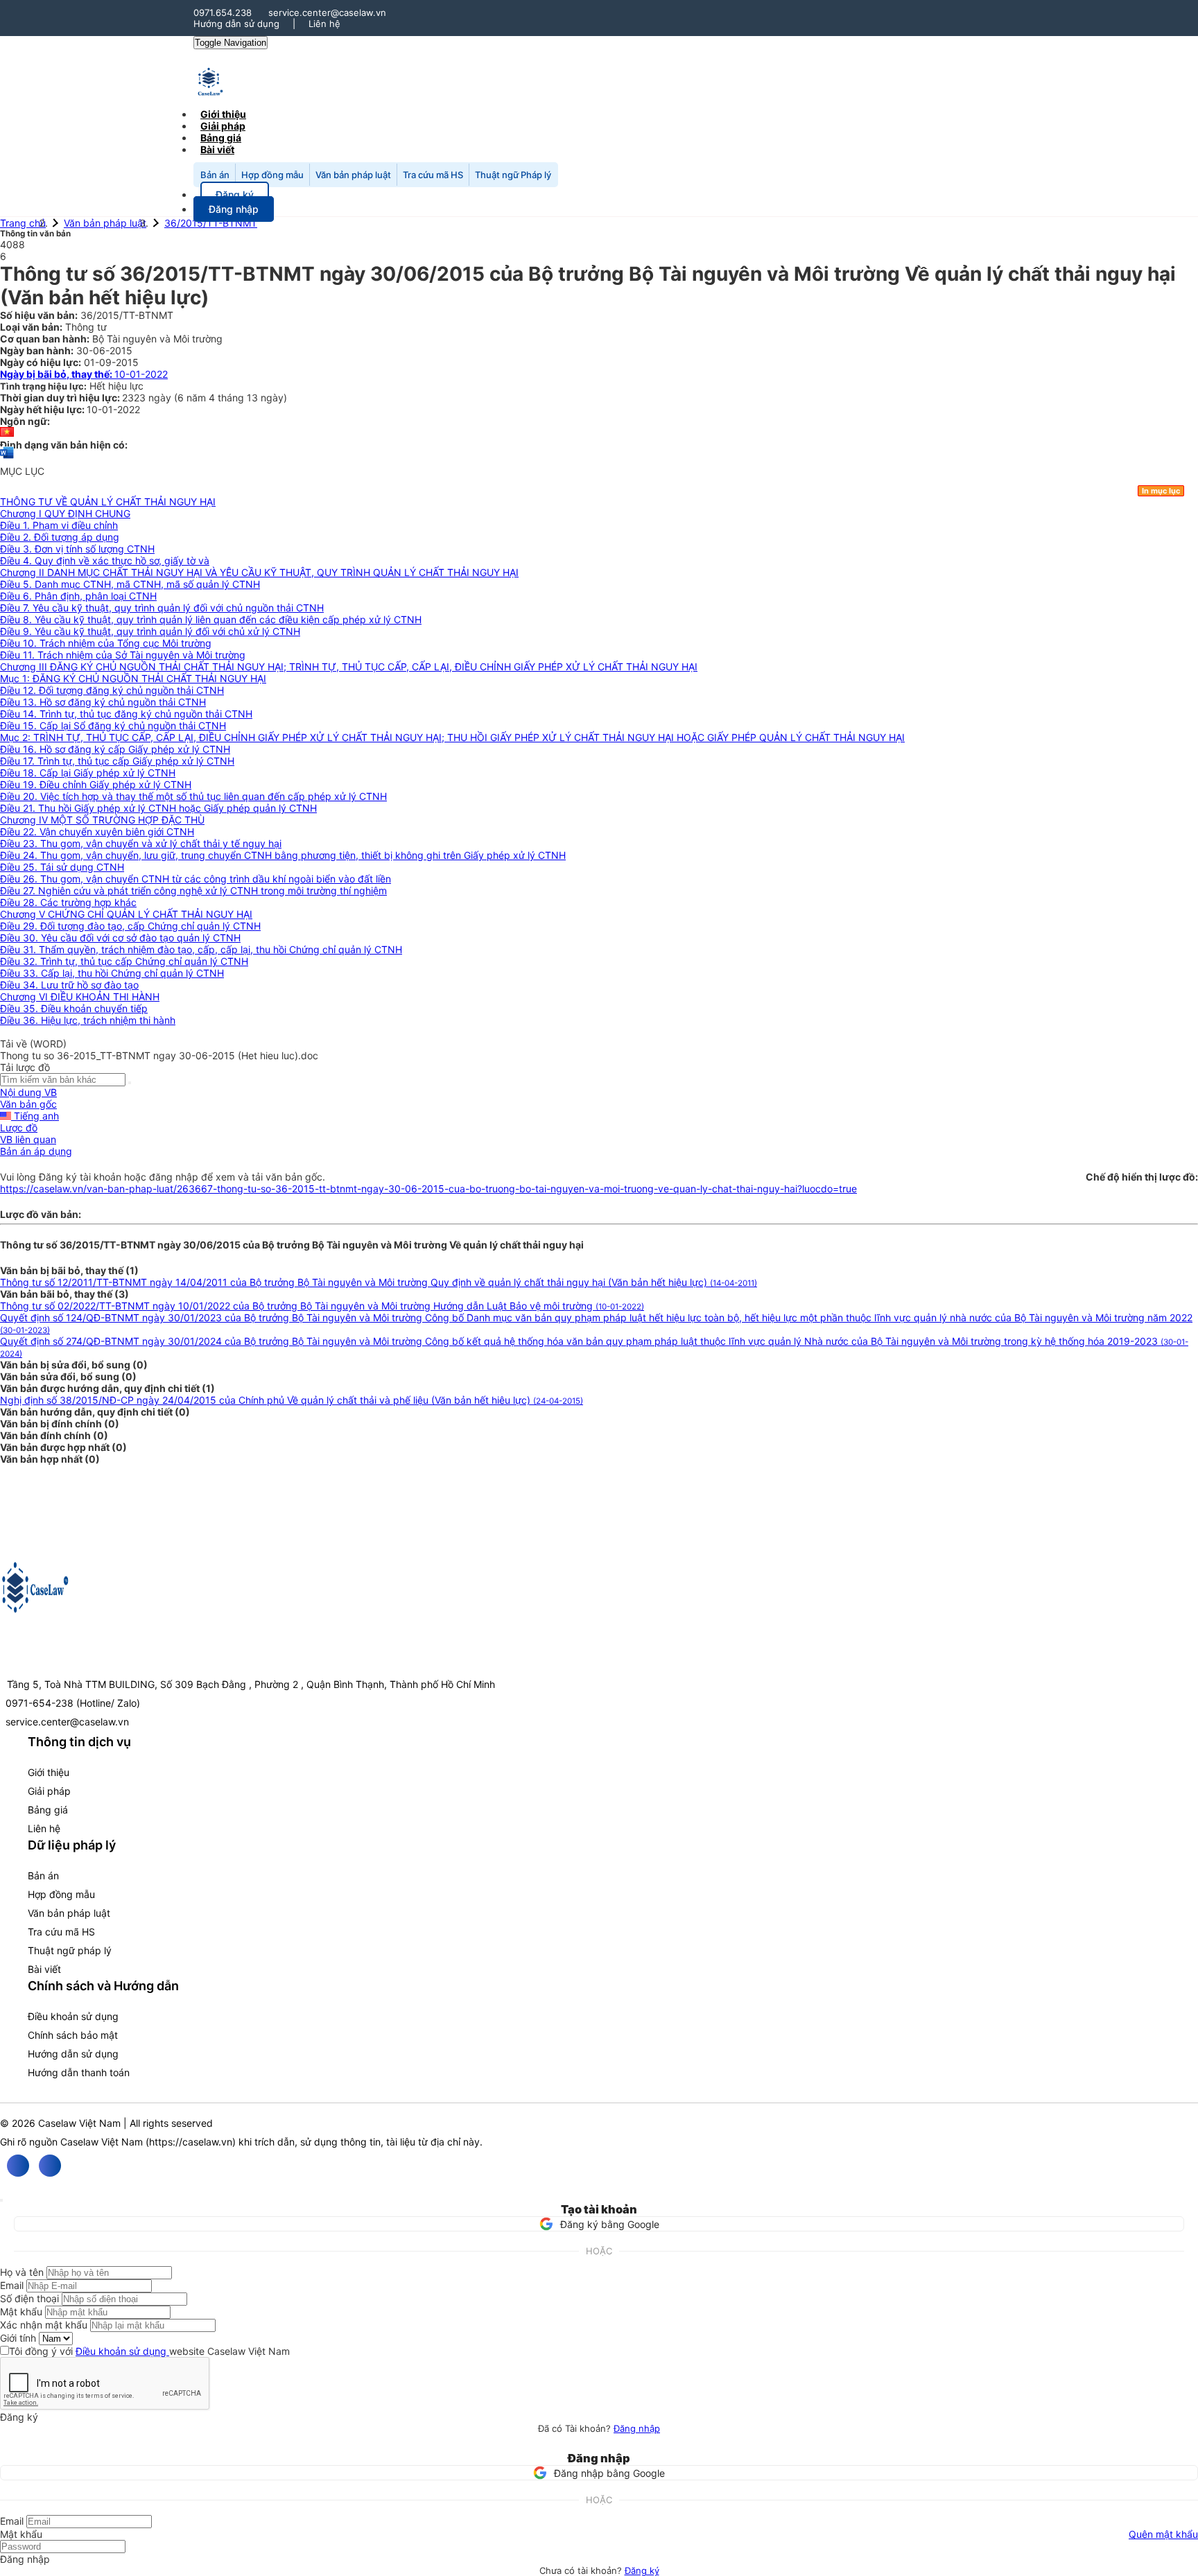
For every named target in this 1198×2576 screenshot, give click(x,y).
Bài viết (217, 149)
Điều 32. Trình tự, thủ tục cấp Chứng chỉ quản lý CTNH (124, 961)
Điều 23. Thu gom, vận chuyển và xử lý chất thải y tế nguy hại (141, 843)
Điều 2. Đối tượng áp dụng (60, 537)
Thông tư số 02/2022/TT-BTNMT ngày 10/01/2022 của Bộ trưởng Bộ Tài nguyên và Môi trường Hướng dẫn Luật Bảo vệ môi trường (322, 1306)
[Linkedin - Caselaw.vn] (50, 2166)
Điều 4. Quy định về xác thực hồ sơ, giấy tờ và (105, 560)
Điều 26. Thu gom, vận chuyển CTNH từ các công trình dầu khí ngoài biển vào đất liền (196, 879)
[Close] (1, 2200)
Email (12, 2285)
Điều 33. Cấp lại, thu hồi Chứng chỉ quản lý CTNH (112, 973)
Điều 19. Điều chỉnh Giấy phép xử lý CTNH (96, 784)
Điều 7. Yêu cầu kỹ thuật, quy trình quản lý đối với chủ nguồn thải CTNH (162, 608)
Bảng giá (48, 1810)
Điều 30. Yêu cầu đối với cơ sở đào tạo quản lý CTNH (120, 938)
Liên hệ (324, 24)
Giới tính (18, 2338)
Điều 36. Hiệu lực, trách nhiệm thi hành (88, 1020)
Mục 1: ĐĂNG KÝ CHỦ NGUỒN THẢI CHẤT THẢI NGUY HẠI (133, 678)
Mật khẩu (21, 2312)
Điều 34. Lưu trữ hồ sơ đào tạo (69, 985)
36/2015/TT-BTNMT (211, 223)
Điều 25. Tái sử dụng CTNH (62, 867)
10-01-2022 (84, 374)
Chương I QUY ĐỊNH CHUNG (65, 513)
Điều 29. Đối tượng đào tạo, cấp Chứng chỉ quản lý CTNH (130, 926)
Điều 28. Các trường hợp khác (68, 902)
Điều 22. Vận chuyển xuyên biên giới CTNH (97, 832)
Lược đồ (19, 1128)
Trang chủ (23, 223)
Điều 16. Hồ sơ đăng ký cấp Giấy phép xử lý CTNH (115, 749)
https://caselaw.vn (191, 2142)
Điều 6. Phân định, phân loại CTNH (78, 596)
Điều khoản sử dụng (73, 2016)
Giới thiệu (49, 1772)
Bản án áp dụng (36, 1151)
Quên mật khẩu (1163, 2534)
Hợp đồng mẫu (272, 175)
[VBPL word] (7, 459)
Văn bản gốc (28, 1104)
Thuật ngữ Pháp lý (513, 175)
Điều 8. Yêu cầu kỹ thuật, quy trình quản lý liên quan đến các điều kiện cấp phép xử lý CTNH (211, 619)
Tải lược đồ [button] (25, 1067)
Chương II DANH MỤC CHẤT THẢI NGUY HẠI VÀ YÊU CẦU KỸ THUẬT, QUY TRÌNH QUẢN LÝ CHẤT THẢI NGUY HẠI (259, 572)
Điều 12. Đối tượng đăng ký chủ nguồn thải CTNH (112, 690)
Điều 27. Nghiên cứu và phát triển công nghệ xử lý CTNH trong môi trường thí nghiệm (193, 890)
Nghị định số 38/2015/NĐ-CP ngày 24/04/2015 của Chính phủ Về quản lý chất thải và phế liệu (292, 1400)
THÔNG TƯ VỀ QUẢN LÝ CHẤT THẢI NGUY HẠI (108, 502)
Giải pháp (49, 1791)
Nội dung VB (28, 1092)
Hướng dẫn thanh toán (79, 2072)
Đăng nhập (637, 2428)
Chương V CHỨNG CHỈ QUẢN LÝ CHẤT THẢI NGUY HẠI (126, 914)
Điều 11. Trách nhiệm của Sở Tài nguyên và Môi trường (123, 655)
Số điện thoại (29, 2298)
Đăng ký (642, 2570)
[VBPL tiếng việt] (7, 433)
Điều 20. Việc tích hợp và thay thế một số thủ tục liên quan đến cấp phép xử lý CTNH (193, 796)
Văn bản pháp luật (353, 175)
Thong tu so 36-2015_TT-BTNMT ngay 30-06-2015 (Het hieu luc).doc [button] (159, 1055)
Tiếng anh (35, 1116)
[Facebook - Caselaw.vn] (18, 2166)
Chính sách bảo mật (73, 2035)
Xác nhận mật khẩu (44, 2325)
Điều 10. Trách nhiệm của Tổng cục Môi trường (106, 643)
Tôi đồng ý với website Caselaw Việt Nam (149, 2351)
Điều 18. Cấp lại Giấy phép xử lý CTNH (88, 773)
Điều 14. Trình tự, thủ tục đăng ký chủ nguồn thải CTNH (126, 714)
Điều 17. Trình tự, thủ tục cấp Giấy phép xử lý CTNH (117, 761)
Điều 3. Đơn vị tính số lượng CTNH (77, 549)
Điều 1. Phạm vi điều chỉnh (59, 525)
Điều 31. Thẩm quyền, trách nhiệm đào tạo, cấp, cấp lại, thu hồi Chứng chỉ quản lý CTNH (201, 949)
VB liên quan (28, 1139)
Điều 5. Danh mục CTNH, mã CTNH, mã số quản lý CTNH (130, 584)
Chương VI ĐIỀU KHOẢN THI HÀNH (80, 997)
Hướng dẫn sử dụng (236, 24)
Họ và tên (22, 2272)
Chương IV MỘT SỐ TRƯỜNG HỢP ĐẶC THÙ (102, 820)
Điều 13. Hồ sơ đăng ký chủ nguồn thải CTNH (103, 702)
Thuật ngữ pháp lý (70, 1950)
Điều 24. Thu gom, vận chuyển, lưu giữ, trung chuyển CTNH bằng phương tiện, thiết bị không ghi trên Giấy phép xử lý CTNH (283, 855)
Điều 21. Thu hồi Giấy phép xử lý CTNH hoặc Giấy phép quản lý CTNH (158, 808)
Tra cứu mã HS (433, 175)
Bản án (215, 175)
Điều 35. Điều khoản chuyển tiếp (74, 1008)
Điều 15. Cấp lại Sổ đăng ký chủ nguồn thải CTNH (113, 725)
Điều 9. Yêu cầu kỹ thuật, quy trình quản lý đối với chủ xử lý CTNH (150, 631)
